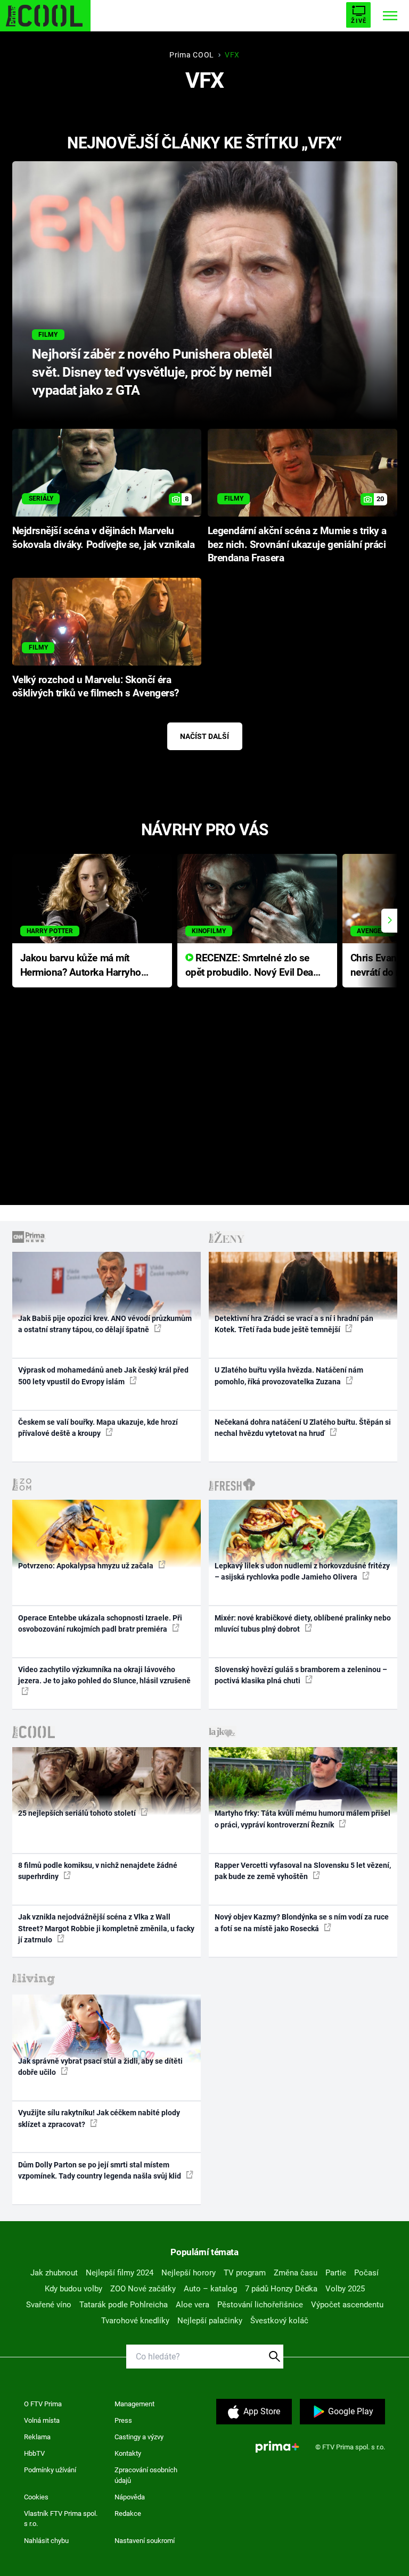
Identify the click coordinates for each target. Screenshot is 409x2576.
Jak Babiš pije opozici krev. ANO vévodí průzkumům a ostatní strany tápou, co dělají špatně (105, 1324)
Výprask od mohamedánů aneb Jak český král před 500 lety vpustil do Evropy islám (103, 1376)
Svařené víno (49, 2305)
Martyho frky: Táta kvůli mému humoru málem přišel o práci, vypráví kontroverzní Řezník (302, 1819)
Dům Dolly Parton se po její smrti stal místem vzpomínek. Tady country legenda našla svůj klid (100, 2170)
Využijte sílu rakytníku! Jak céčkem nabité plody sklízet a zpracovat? (99, 2118)
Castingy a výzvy (139, 2437)
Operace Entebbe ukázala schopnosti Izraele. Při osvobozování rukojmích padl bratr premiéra (100, 1623)
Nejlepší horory (189, 2273)
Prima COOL (192, 55)
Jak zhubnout (54, 2273)
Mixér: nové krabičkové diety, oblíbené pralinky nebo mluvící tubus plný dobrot (303, 1623)
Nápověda (130, 2497)
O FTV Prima (43, 2404)
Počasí (366, 2273)
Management (134, 2404)
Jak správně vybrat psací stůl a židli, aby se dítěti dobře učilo (100, 2067)
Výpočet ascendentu (347, 2305)
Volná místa (42, 2420)
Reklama (37, 2437)
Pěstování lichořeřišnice (260, 2305)
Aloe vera (193, 2305)
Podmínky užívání (50, 2470)
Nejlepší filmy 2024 (120, 2273)
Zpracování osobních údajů (146, 2475)
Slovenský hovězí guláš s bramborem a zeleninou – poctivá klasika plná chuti (301, 1675)
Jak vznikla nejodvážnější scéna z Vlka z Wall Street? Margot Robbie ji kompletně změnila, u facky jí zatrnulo (106, 1928)
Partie (336, 2273)
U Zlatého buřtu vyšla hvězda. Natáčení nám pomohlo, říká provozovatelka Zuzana (289, 1376)
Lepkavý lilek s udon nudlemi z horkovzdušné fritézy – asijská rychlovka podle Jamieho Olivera (302, 1571)
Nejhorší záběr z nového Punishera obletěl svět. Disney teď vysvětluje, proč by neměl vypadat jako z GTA (152, 372)
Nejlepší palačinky (210, 2321)
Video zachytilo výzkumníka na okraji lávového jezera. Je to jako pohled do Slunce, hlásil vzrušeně (104, 1675)
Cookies (36, 2497)
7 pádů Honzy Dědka (281, 2289)
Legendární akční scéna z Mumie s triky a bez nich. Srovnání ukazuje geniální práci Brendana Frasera (297, 545)
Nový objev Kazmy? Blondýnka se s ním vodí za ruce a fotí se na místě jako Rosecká (302, 1922)
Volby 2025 (345, 2289)
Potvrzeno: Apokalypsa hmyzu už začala (87, 1566)
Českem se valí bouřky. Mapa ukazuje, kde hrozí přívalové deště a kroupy (98, 1428)
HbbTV (34, 2453)
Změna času (296, 2273)
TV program (245, 2273)
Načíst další (204, 736)
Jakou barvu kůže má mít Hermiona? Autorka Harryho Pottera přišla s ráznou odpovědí (81, 966)
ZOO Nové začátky (143, 2289)
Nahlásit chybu (46, 2541)
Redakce (128, 2513)
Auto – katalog (210, 2289)
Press (123, 2420)
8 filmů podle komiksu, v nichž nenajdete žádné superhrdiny (98, 1871)
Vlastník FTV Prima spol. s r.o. (61, 2519)
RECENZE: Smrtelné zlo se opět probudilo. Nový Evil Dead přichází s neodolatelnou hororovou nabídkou (252, 966)
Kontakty (128, 2453)
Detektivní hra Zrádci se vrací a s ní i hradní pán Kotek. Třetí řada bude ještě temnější (294, 1324)
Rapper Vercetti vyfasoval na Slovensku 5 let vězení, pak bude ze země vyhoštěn (303, 1871)
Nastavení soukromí (145, 2541)
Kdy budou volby (73, 2289)
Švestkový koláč (279, 2321)
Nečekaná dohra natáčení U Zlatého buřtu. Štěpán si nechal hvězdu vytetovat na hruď (303, 1428)
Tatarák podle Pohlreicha (124, 2305)
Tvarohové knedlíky (135, 2321)
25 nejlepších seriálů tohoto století (78, 1813)
